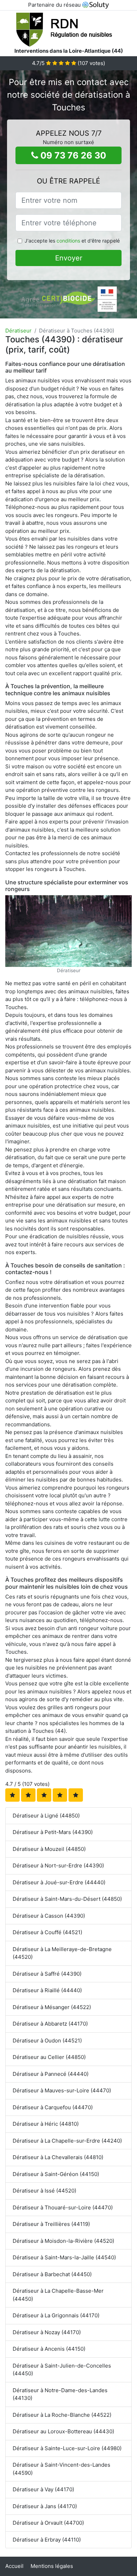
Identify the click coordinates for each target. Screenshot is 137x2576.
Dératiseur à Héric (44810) (46, 2124)
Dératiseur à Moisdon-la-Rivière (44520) (63, 2241)
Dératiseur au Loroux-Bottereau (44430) (63, 2431)
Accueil (14, 2566)
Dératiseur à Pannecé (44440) (51, 2074)
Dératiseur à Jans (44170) (45, 2506)
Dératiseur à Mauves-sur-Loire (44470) (62, 2090)
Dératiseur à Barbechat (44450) (52, 2274)
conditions (68, 241)
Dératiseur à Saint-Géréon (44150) (56, 2174)
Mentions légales (52, 2566)
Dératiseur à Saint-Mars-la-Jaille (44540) (64, 2257)
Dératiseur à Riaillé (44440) (47, 1990)
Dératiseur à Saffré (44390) (47, 1974)
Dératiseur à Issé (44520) (44, 2191)
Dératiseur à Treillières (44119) (51, 2224)
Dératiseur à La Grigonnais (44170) (56, 2315)
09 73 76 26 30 (72, 155)
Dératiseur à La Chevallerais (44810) (58, 2157)
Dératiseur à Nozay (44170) (47, 2332)
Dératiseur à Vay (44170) (43, 2489)
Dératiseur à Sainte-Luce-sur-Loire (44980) (67, 2448)
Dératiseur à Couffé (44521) (47, 1932)
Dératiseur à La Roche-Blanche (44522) (62, 2415)
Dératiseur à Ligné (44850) (46, 1816)
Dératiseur (18, 331)
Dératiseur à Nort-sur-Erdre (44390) (58, 1865)
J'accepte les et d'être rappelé (72, 241)
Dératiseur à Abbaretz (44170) (50, 2024)
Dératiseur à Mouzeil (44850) (49, 1849)
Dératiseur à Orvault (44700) (48, 2523)
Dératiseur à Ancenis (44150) (49, 2349)
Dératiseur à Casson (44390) (49, 1916)
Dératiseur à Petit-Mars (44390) (53, 1832)
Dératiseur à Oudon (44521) (47, 2041)
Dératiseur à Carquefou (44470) (53, 2107)
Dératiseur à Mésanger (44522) (52, 2007)
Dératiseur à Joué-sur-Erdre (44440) (59, 1882)
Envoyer (69, 258)
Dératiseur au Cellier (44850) (49, 2057)
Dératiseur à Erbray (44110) (47, 2540)
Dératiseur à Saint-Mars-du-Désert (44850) (67, 1899)
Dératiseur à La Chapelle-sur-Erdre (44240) (67, 2141)
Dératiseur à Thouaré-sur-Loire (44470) (63, 2207)
